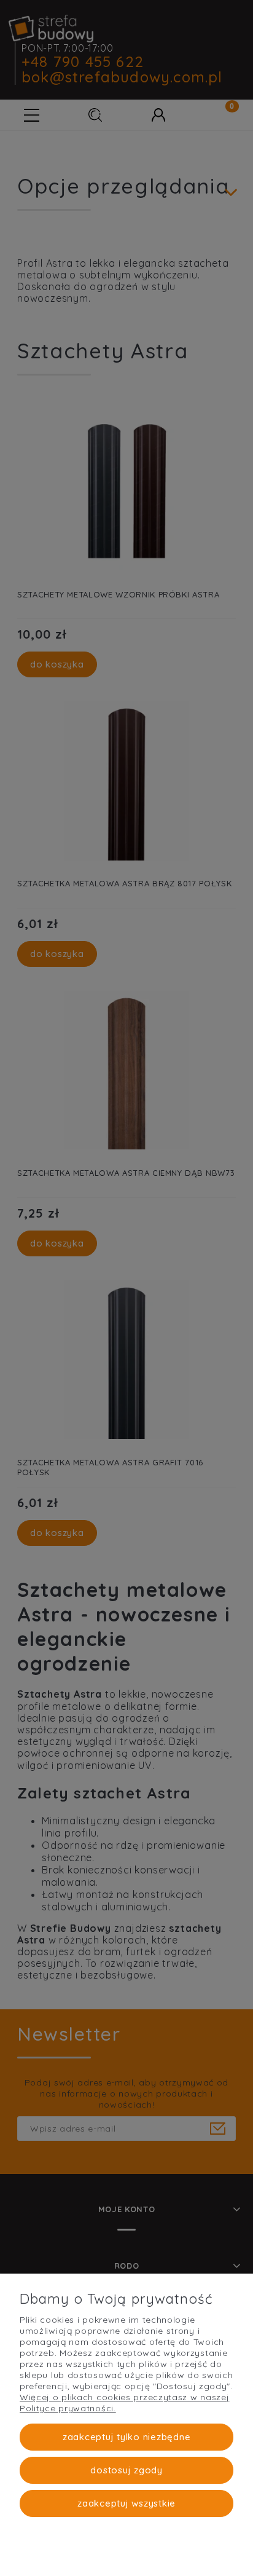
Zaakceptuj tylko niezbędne (127, 2437)
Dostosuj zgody (126, 2470)
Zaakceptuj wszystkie (126, 2503)
